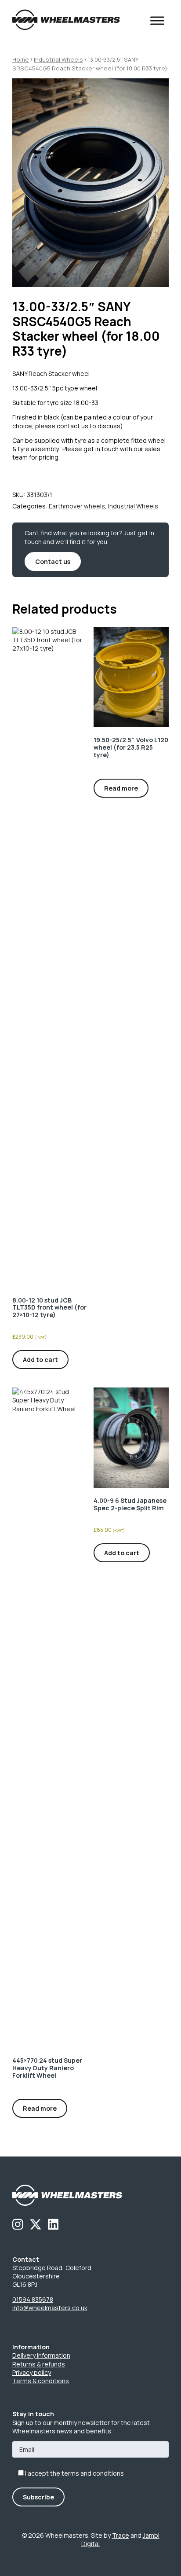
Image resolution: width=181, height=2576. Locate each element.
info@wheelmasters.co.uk (50, 2308)
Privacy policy (32, 2372)
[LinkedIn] (53, 2224)
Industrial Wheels (58, 59)
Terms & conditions (41, 2381)
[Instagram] (18, 2224)
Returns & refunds (39, 2364)
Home (21, 59)
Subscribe (38, 2497)
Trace (121, 2535)
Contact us (53, 561)
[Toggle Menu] (157, 21)
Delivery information (41, 2355)
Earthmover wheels (77, 506)
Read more (121, 788)
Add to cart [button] (40, 1360)
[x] (36, 2224)
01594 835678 (33, 2299)
